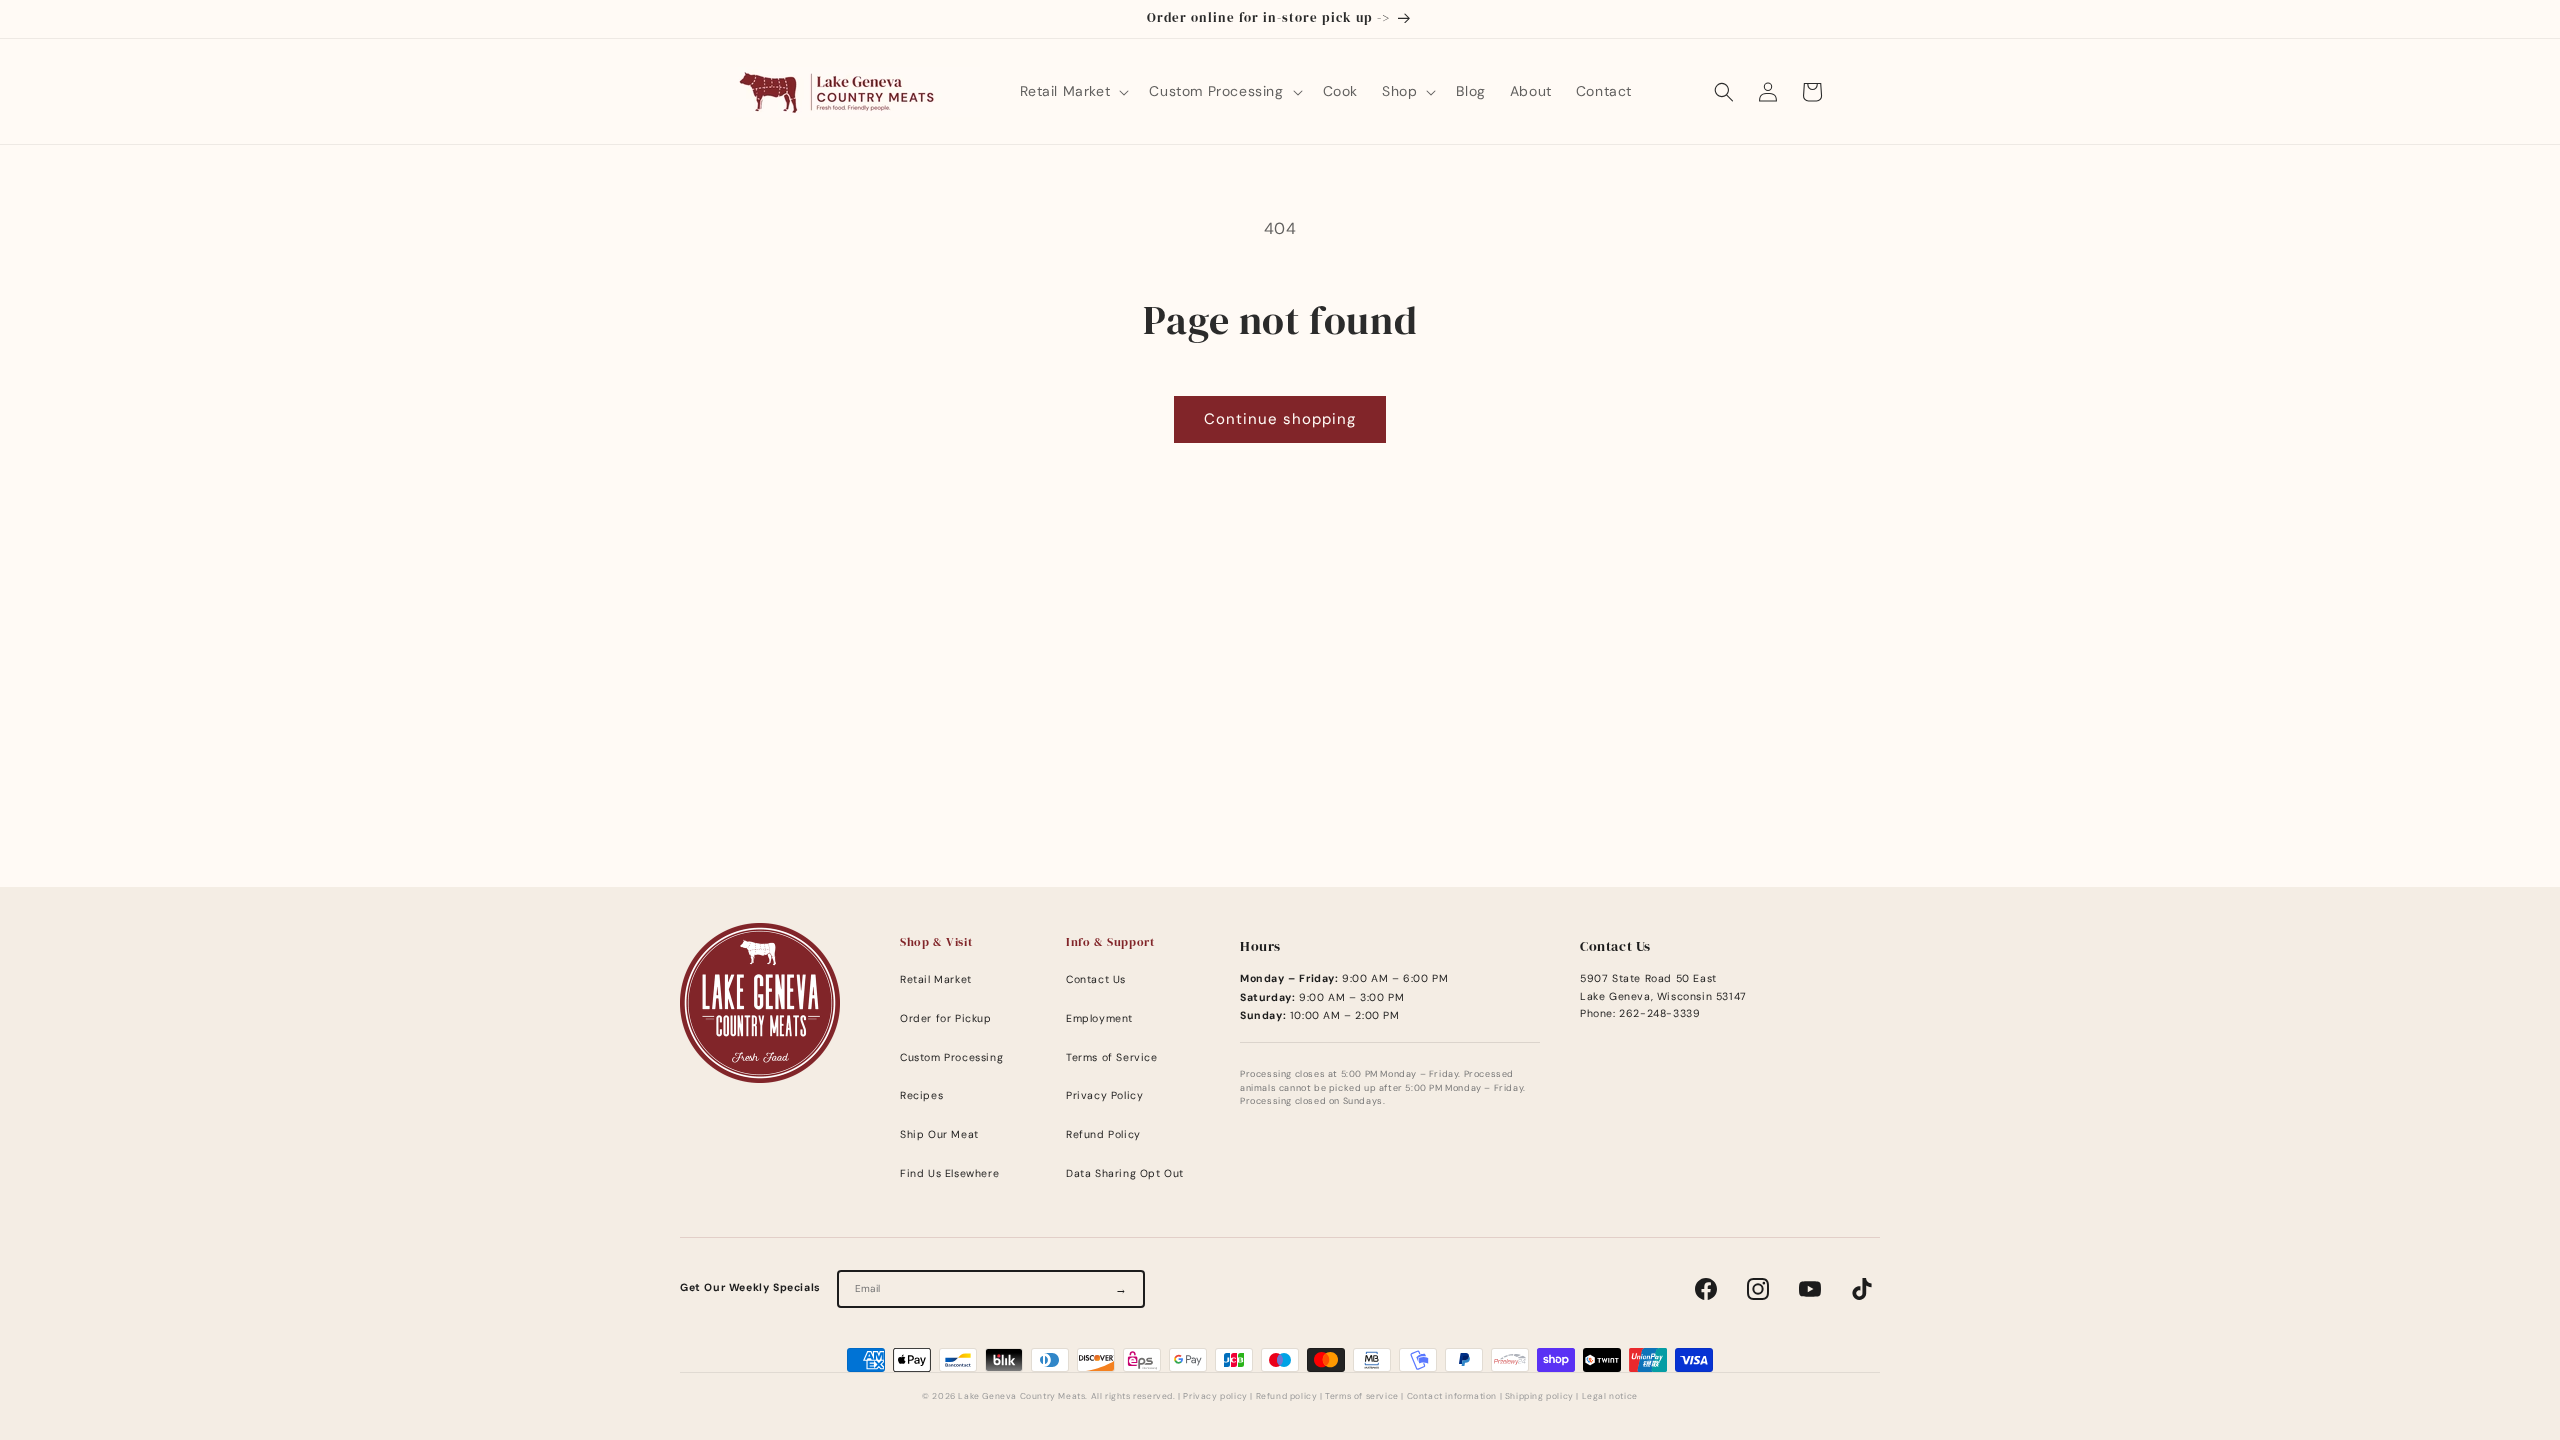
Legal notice (1610, 1396)
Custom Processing (951, 1057)
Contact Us (1096, 979)
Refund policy (1287, 1396)
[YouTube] (1810, 1289)
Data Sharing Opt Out (1125, 1173)
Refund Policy (1103, 1134)
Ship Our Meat (939, 1134)
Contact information (1452, 1396)
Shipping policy (1539, 1396)
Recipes (921, 1095)
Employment (1099, 1018)
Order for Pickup (946, 1018)
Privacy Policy (1104, 1095)
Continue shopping (1280, 419)
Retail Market (936, 979)
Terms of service (1362, 1396)
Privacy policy (1215, 1396)
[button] (1073, 91)
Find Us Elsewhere (949, 1173)
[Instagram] (1758, 1289)
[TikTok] (1862, 1289)
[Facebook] (1706, 1289)
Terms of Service (1112, 1057)
